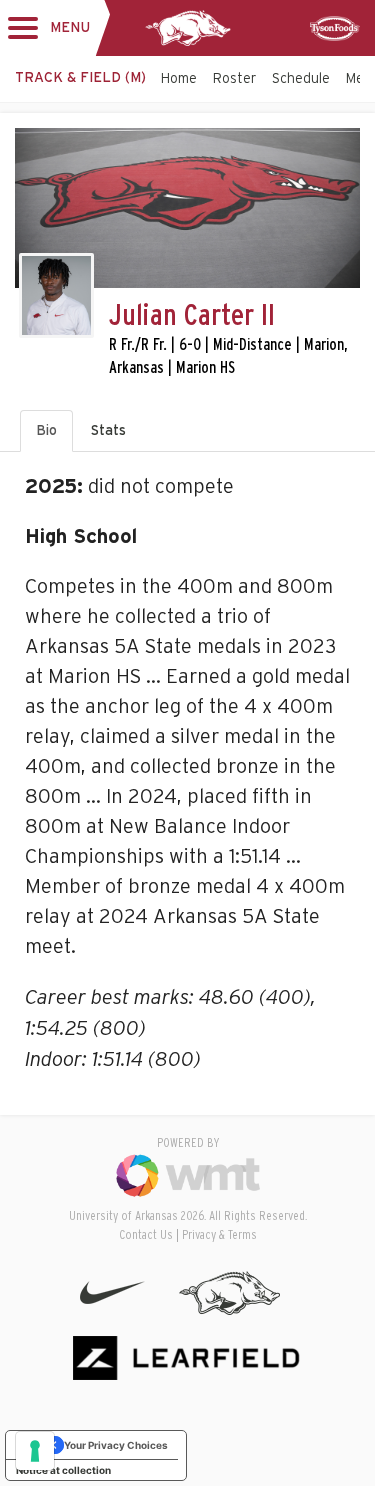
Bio (46, 431)
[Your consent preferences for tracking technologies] (35, 1451)
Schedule (301, 79)
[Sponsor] (335, 28)
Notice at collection (63, 1470)
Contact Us (146, 1235)
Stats (108, 431)
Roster (234, 79)
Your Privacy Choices (116, 1445)
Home (179, 79)
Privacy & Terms (219, 1235)
